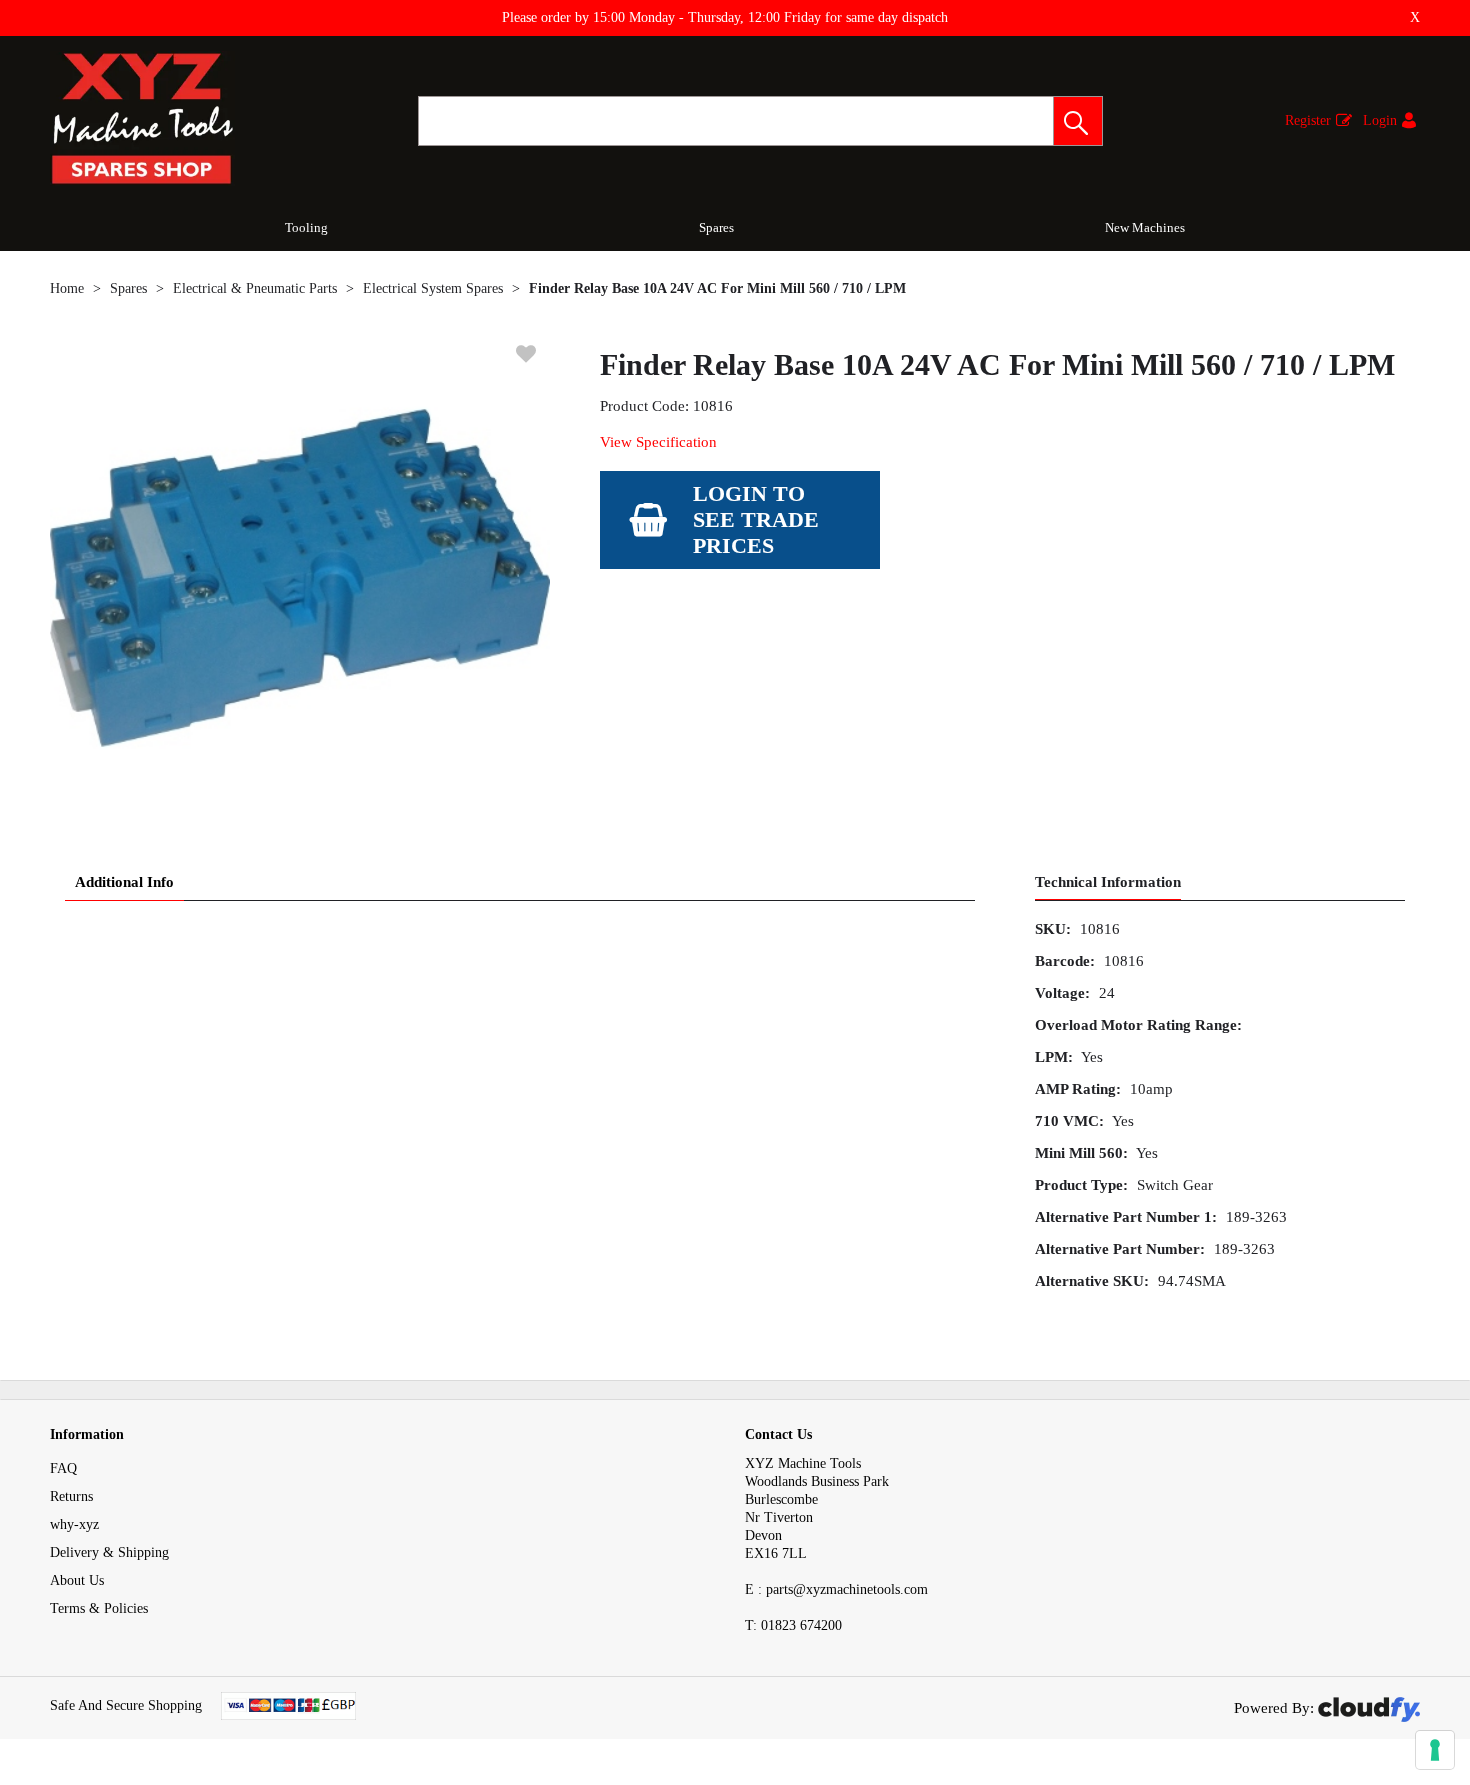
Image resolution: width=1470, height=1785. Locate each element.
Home (67, 288)
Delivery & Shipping (109, 1552)
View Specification (658, 442)
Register (1308, 120)
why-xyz (74, 1524)
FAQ (63, 1468)
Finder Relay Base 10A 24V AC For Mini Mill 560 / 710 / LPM (717, 288)
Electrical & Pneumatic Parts (255, 288)
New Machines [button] (1145, 227)
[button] (1078, 121)
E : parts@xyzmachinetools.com (836, 1589)
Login (1380, 120)
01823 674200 (793, 1625)
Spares (716, 227)
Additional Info (124, 882)
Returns (71, 1496)
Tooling (306, 227)
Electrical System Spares (433, 288)
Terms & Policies (99, 1608)
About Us (77, 1580)
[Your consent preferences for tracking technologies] (1435, 1750)
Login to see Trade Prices (756, 519)
